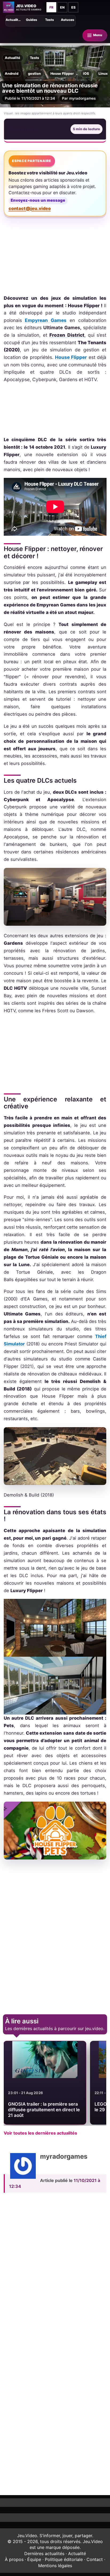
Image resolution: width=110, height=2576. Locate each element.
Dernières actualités (44, 2553)
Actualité (13, 58)
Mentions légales (55, 2566)
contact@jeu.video (30, 208)
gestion (34, 74)
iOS (86, 74)
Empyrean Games (46, 320)
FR (51, 7)
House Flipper (62, 74)
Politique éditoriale (64, 2559)
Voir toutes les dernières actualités (40, 2133)
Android (12, 74)
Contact (95, 2559)
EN (62, 7)
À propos (14, 2559)
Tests (34, 58)
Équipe (34, 2559)
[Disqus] (55, 2271)
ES (73, 7)
